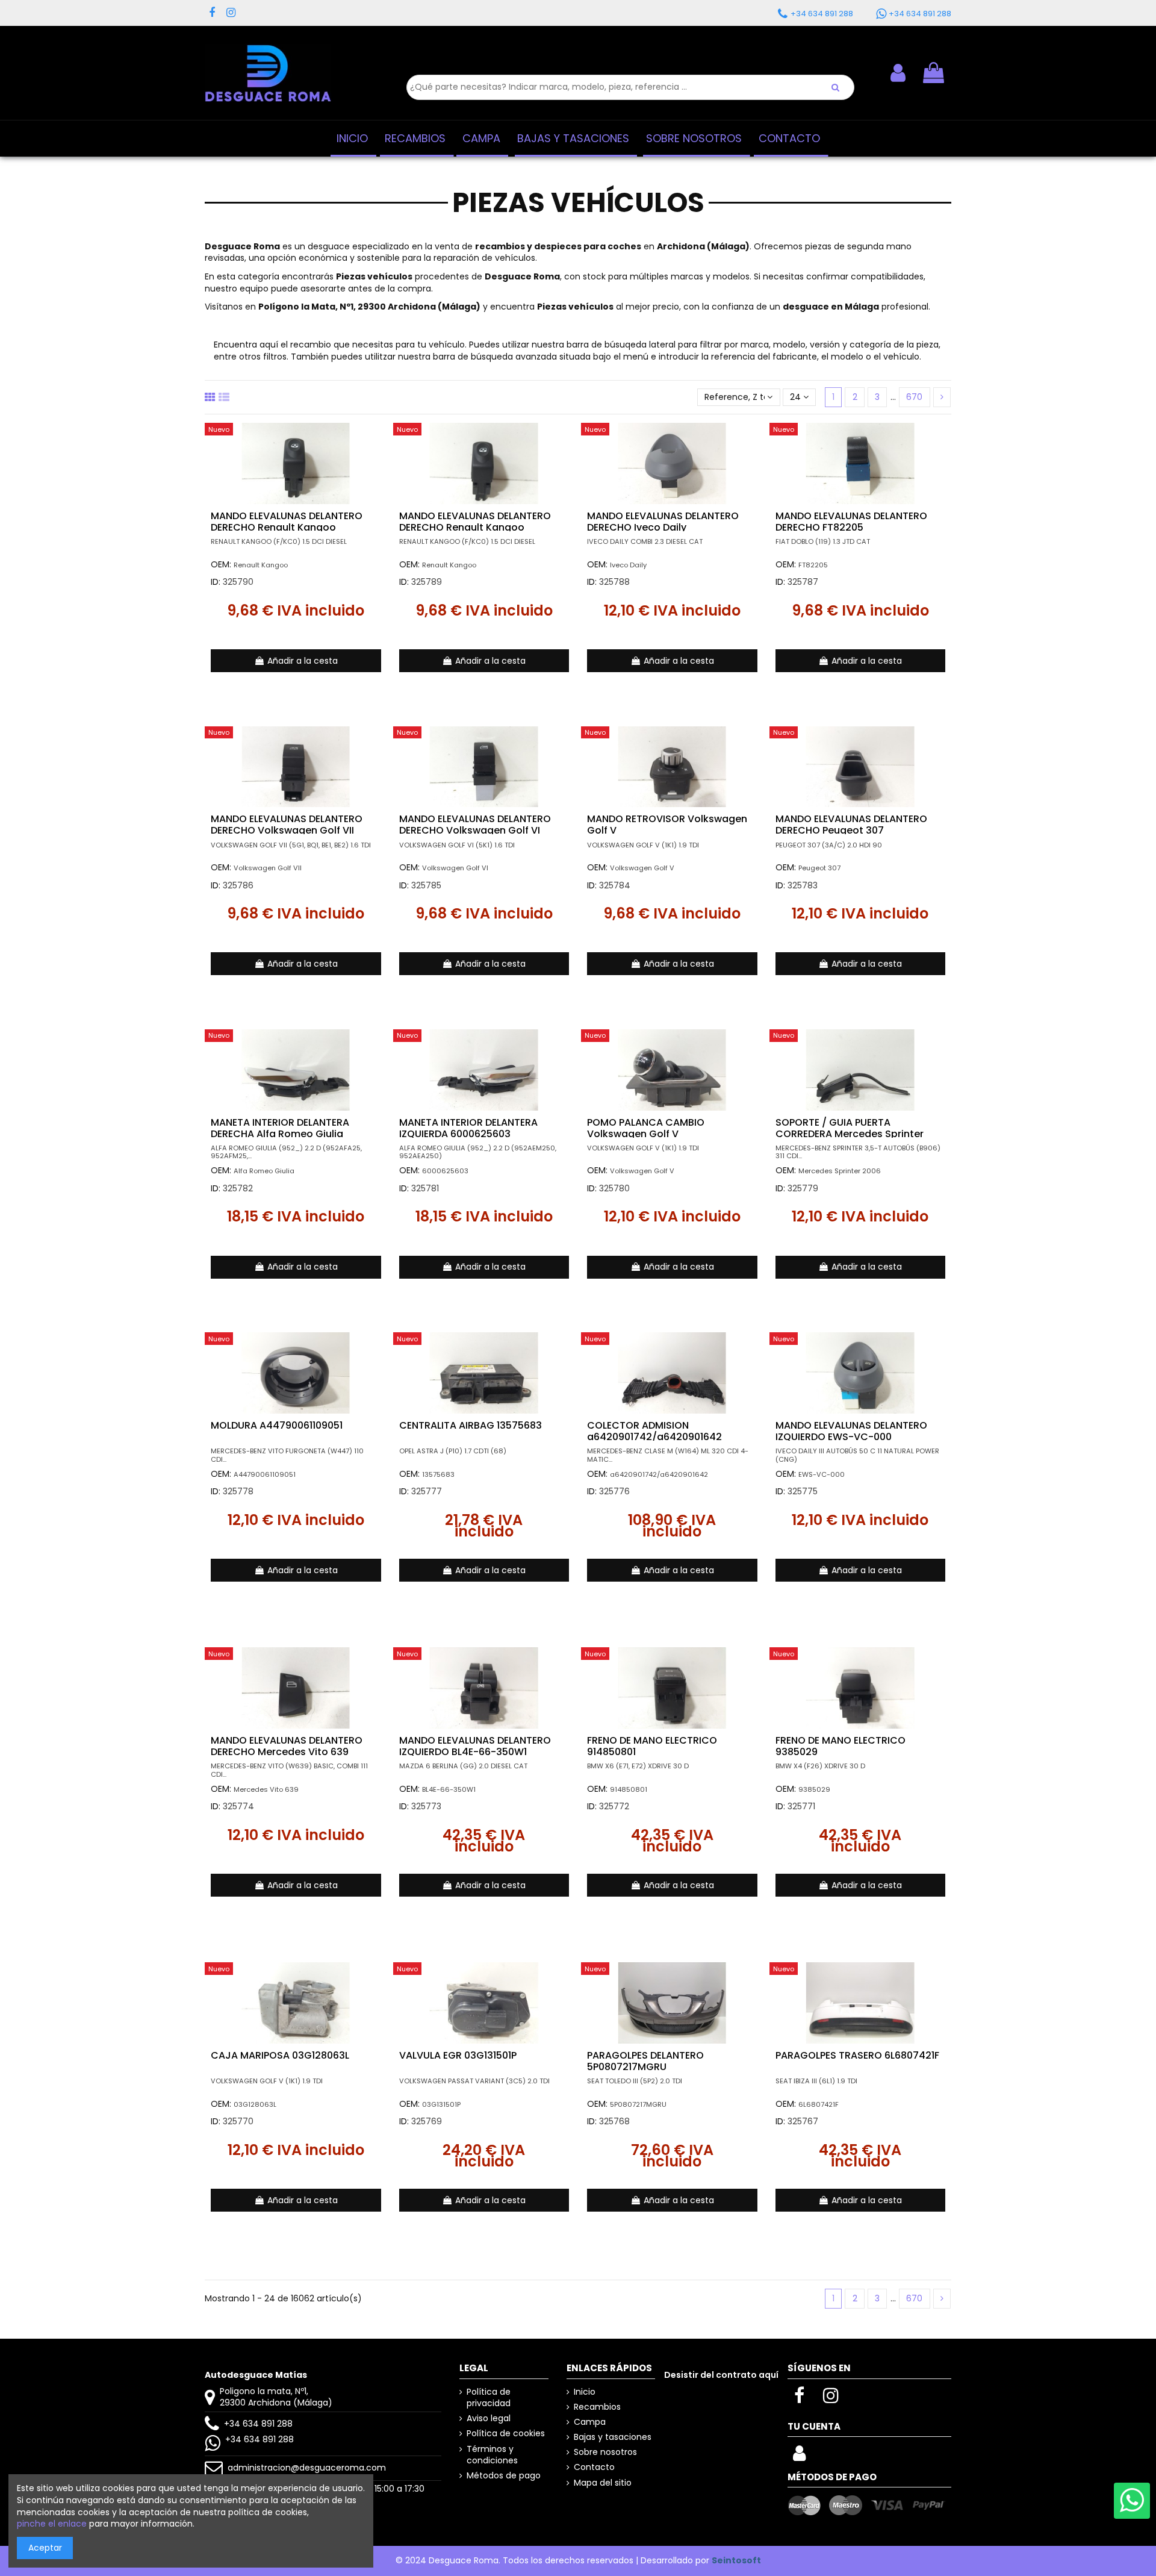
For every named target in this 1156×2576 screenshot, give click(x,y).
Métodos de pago (504, 2476)
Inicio (585, 2392)
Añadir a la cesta (303, 661)
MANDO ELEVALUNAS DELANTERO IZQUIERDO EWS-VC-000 (851, 1431)
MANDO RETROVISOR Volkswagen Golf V (667, 825)
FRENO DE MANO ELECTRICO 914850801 (652, 1746)
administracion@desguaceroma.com (307, 2468)
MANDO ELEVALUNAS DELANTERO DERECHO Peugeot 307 (851, 825)
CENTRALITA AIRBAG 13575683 (471, 1425)
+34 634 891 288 (258, 2424)
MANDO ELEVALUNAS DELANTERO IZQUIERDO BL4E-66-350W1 (475, 1746)
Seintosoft (736, 2560)
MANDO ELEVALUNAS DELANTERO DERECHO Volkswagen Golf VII (287, 825)
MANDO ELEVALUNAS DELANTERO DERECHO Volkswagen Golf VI (475, 825)
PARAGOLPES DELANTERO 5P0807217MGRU (645, 2061)
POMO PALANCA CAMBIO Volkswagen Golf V (646, 1128)
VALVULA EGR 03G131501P (458, 2055)
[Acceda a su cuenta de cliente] (799, 2457)
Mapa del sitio (603, 2483)
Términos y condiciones (492, 2455)
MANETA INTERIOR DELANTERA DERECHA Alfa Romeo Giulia (280, 1128)
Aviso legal (489, 2419)
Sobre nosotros (605, 2452)
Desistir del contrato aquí (721, 2375)
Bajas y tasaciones (613, 2437)
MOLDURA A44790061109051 (277, 1425)
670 (914, 397)
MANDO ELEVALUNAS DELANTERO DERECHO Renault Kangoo (287, 522)
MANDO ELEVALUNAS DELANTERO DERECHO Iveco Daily (663, 522)
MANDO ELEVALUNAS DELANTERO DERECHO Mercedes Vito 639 (287, 1746)
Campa (590, 2422)
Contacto (594, 2467)
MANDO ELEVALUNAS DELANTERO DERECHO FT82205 (851, 522)
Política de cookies (506, 2434)
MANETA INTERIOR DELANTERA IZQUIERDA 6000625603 (468, 1128)
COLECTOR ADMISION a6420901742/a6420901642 (654, 1431)
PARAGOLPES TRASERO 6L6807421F (857, 2055)
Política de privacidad (489, 2398)
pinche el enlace (52, 2524)
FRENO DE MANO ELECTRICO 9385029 (841, 1746)
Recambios (597, 2407)
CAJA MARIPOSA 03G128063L (280, 2055)
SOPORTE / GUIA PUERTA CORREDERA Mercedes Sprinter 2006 (850, 1134)
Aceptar (45, 2548)
